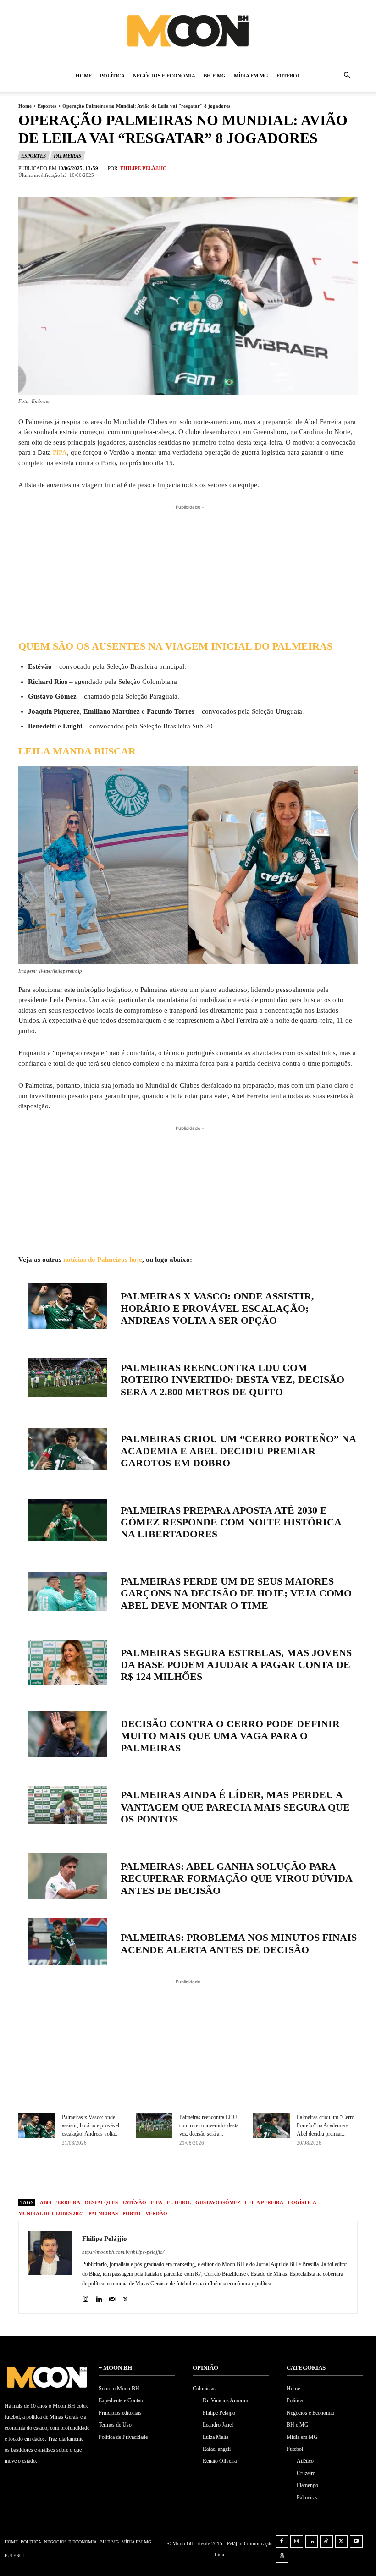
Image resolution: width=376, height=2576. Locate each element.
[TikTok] (326, 2542)
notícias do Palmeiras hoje (103, 1260)
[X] (201, 2176)
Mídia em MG (251, 76)
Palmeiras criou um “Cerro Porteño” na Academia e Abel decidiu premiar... (326, 2125)
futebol (179, 2202)
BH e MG (215, 76)
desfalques (101, 2202)
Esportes (47, 106)
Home (84, 76)
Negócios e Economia (164, 76)
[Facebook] (180, 2176)
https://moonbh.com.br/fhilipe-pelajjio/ (123, 2252)
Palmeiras (67, 156)
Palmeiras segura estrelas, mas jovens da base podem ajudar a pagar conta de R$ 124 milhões (236, 1665)
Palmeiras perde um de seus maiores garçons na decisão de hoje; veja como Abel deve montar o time (236, 1593)
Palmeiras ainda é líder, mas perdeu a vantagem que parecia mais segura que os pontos (235, 1807)
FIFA (60, 452)
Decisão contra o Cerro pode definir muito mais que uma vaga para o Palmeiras (230, 1736)
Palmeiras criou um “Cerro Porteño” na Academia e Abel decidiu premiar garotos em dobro (238, 1451)
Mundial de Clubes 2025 (51, 2213)
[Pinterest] (222, 2176)
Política (112, 76)
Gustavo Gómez (218, 2202)
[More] (265, 2176)
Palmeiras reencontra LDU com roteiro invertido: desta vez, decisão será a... (209, 2125)
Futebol (288, 76)
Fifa (157, 2202)
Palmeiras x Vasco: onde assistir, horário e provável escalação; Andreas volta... (91, 2125)
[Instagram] (86, 2297)
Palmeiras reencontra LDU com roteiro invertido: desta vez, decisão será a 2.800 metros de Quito (232, 1380)
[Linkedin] (99, 2297)
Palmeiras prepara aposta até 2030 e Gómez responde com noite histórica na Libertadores (231, 1522)
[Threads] (282, 2556)
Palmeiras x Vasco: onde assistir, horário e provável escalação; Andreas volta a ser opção (217, 1308)
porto (132, 2213)
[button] (347, 76)
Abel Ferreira (60, 2202)
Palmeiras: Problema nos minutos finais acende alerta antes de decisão (239, 1943)
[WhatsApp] (243, 2176)
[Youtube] (356, 2542)
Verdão (156, 2213)
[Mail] (112, 2297)
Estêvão (134, 2202)
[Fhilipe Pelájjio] (50, 2267)
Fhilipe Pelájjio (144, 168)
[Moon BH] (188, 30)
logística (302, 2202)
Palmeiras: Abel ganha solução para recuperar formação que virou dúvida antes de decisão (236, 1878)
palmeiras (103, 2213)
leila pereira (264, 2202)
